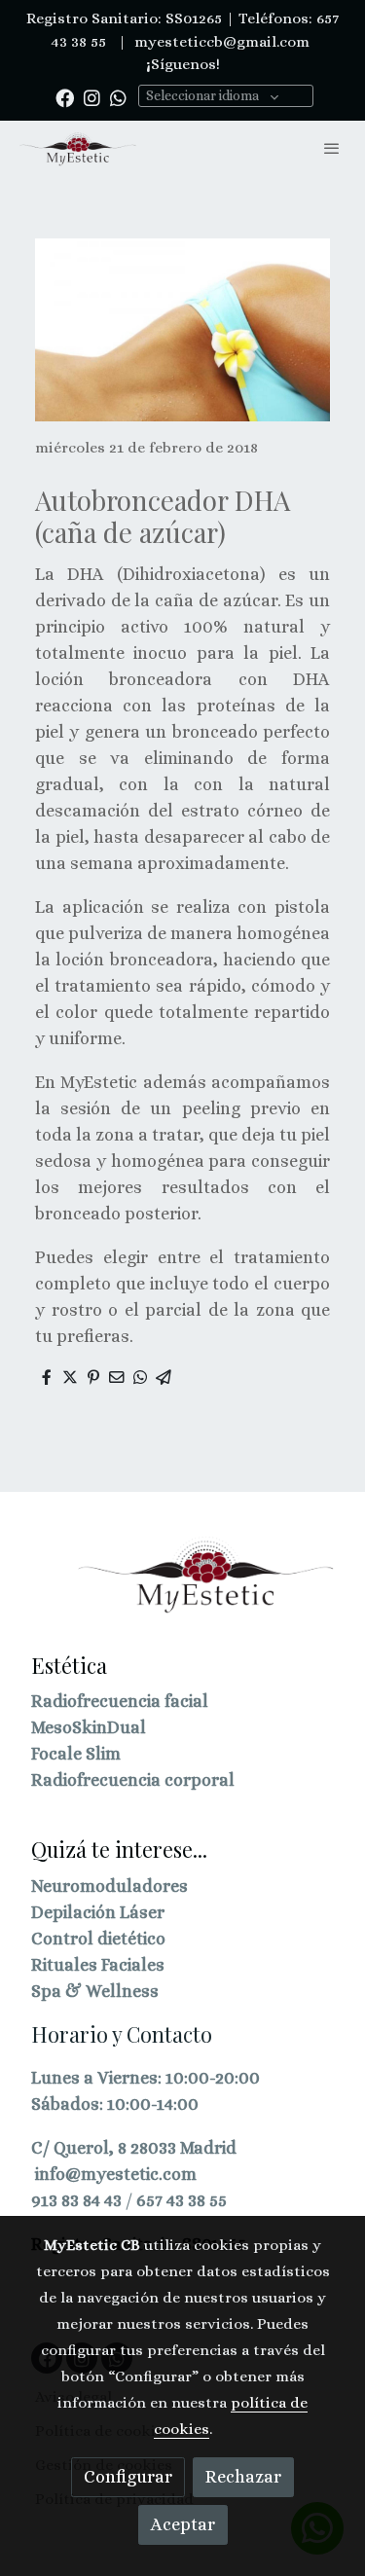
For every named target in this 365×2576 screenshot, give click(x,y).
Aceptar (183, 2524)
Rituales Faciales (98, 1965)
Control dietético (98, 1939)
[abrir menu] (332, 148)
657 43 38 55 (182, 2200)
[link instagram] (92, 97)
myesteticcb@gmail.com (220, 42)
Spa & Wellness (95, 1991)
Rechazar (243, 2477)
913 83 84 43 (76, 2200)
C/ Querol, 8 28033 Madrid (134, 2148)
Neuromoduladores (109, 1886)
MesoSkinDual (89, 1727)
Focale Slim (76, 1754)
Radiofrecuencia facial (120, 1701)
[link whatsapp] (118, 97)
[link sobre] (182, 1587)
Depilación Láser (98, 1912)
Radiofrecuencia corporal (133, 1780)
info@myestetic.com (116, 2174)
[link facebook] (65, 97)
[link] (78, 148)
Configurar (128, 2477)
